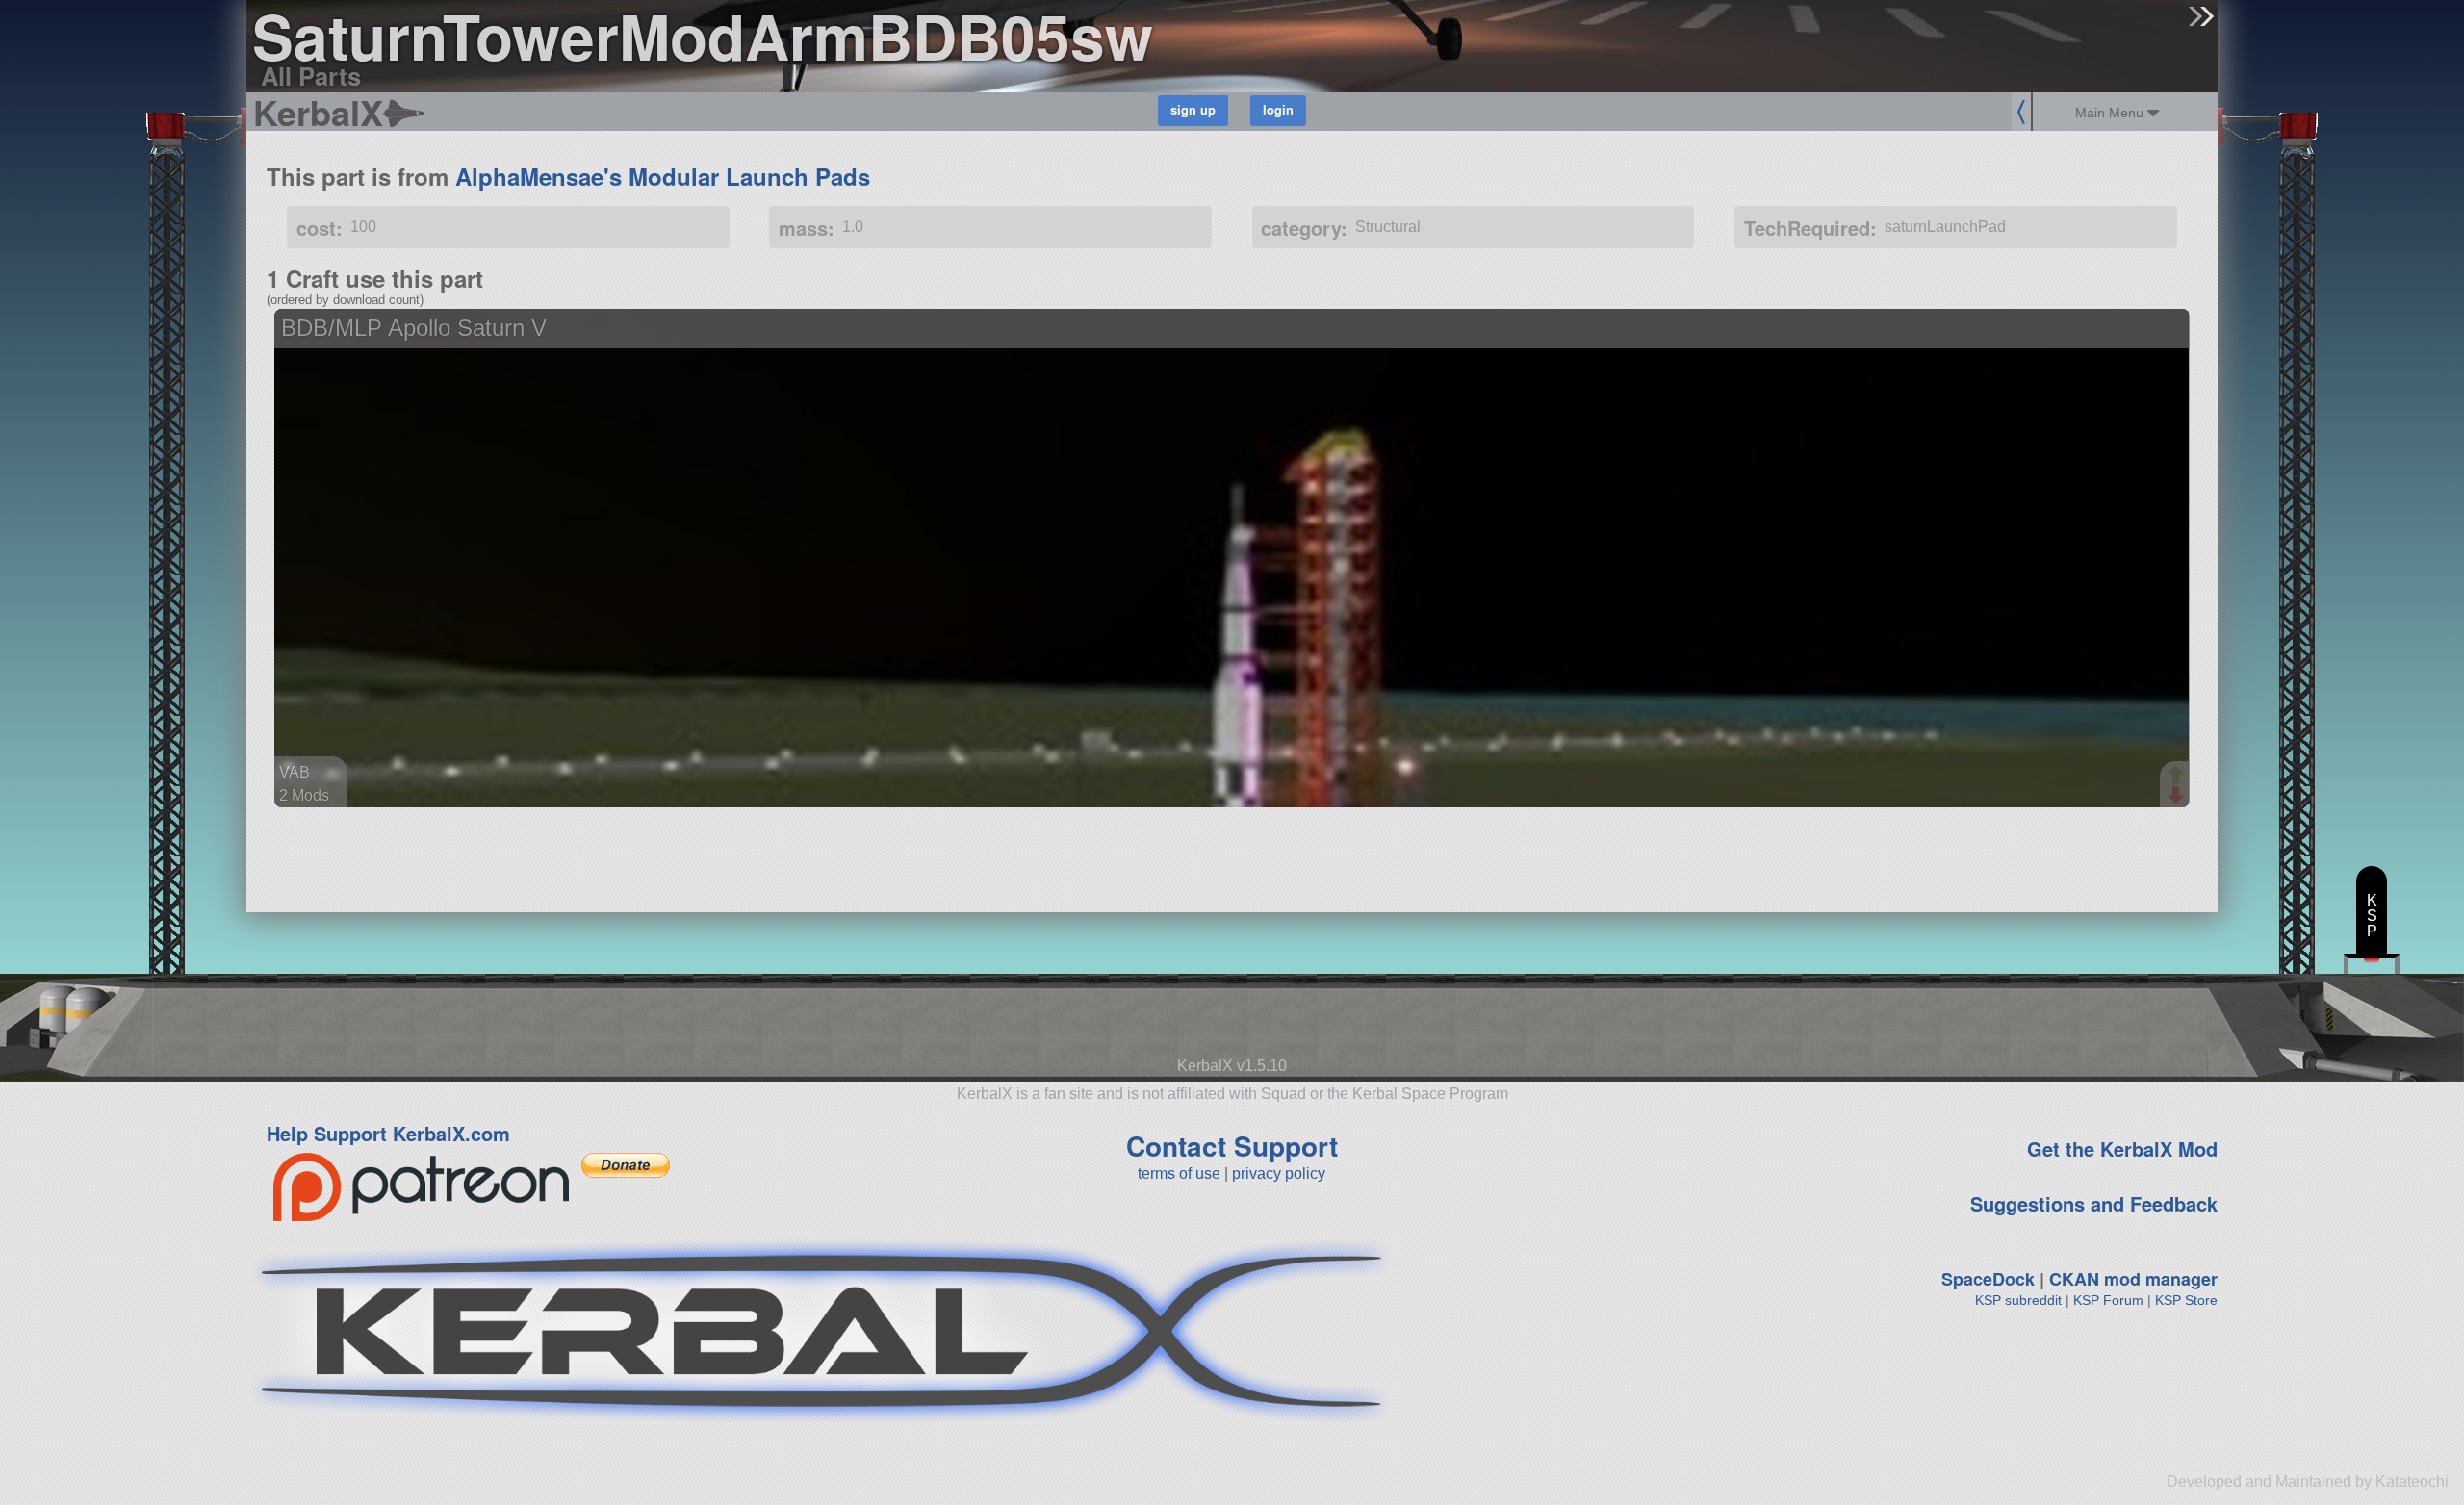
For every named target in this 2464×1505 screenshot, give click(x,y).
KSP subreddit (2018, 1300)
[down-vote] (2178, 796)
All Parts (311, 76)
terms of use (1179, 1173)
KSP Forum (2108, 1300)
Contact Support (1232, 1146)
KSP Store (2186, 1300)
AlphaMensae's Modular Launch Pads (663, 176)
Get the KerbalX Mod (2122, 1148)
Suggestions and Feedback (2094, 1203)
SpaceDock (1988, 1279)
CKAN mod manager (2133, 1279)
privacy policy (1279, 1173)
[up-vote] (2178, 777)
